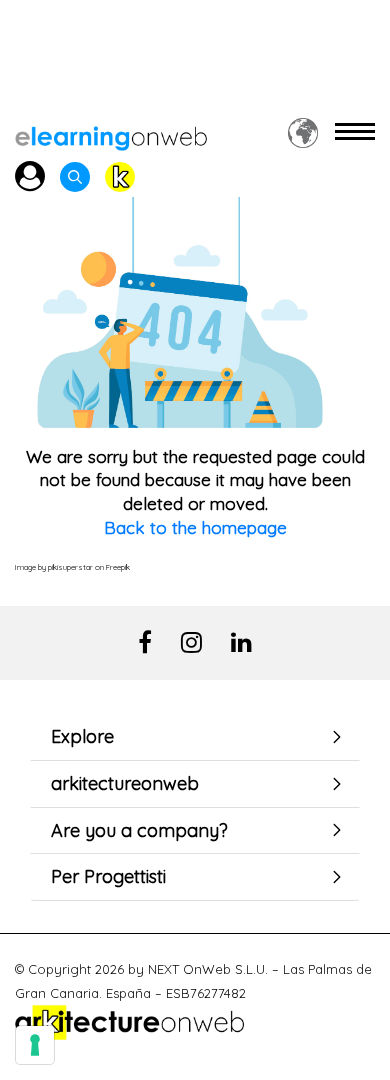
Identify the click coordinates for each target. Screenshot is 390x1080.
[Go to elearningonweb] (111, 132)
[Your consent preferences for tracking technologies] (35, 1045)
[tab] (195, 737)
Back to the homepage (195, 527)
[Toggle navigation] (355, 132)
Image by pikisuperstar (54, 567)
